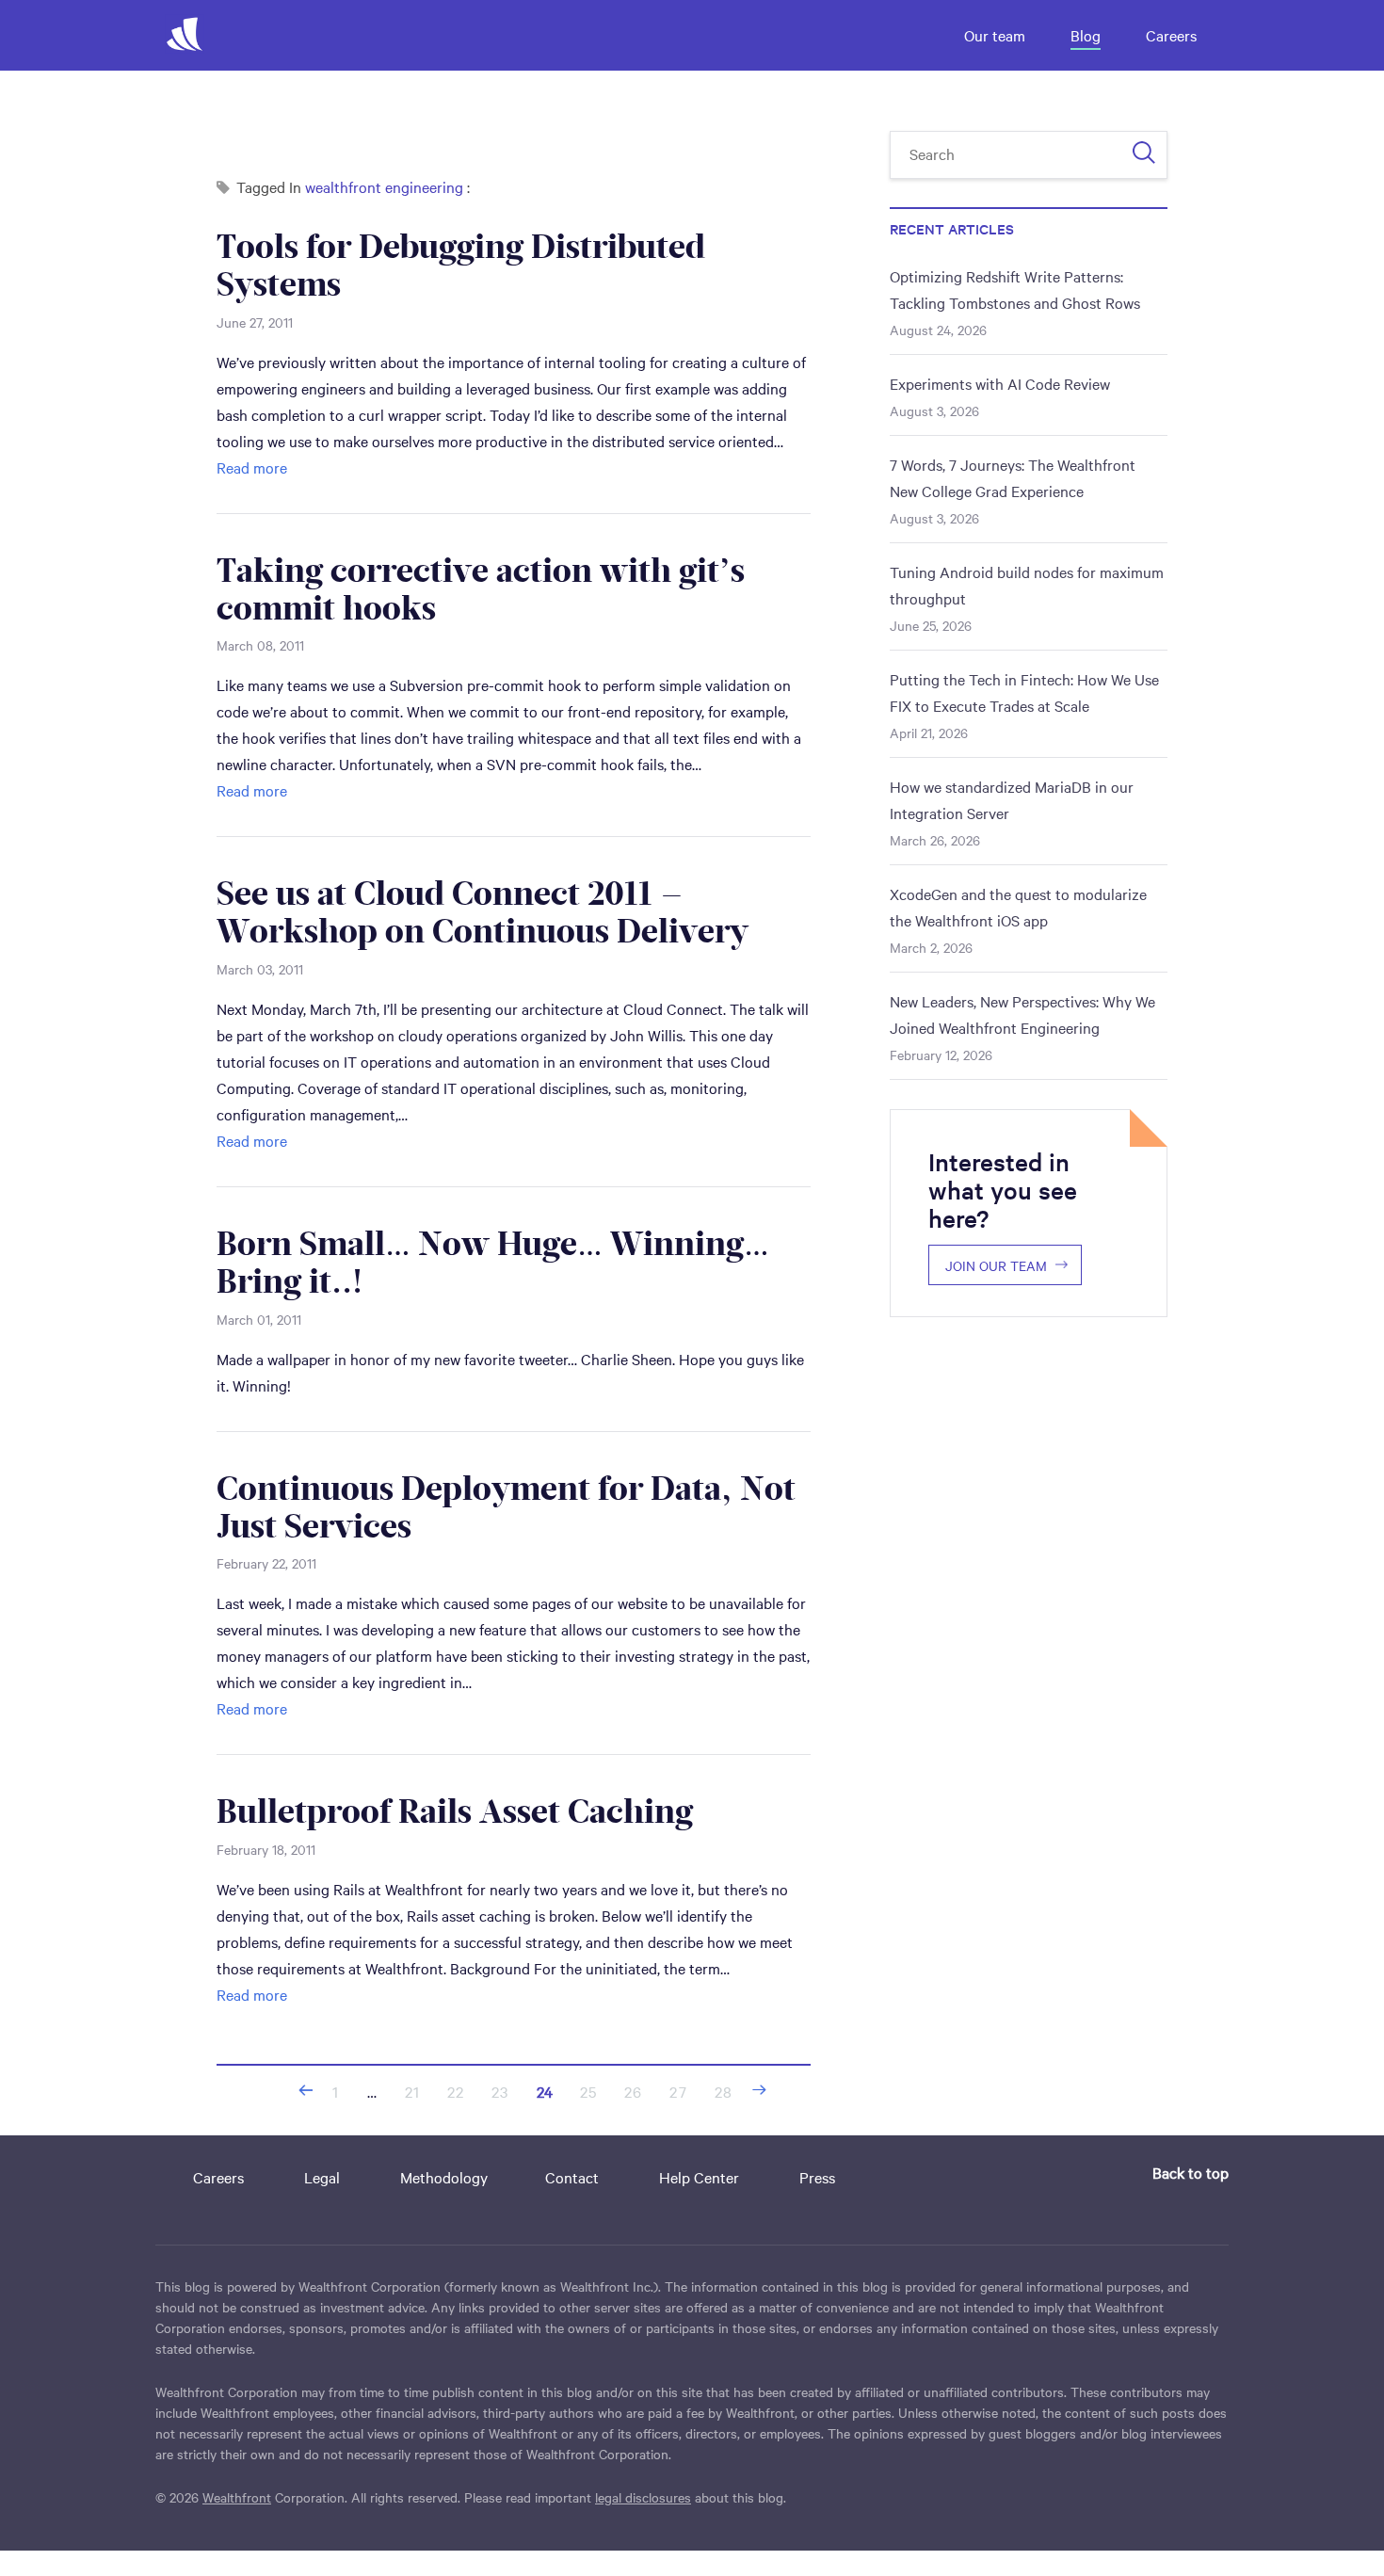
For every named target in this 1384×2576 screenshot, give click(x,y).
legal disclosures (643, 2497)
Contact (572, 2177)
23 (500, 2091)
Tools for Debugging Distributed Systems (461, 266)
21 (412, 2091)
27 (678, 2091)
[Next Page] (759, 2090)
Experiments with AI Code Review (1000, 383)
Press (817, 2177)
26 (633, 2091)
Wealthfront (237, 2497)
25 (588, 2091)
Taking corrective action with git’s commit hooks (481, 589)
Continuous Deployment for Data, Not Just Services (506, 1507)
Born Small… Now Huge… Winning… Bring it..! (493, 1263)
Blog (1086, 35)
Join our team (996, 1265)
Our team (995, 35)
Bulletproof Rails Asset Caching (455, 1811)
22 (456, 2091)
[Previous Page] (306, 2090)
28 (724, 2091)
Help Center (699, 2177)
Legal (322, 2177)
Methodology (444, 2177)
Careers (1171, 35)
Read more (252, 467)
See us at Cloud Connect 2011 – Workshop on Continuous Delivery (483, 912)
